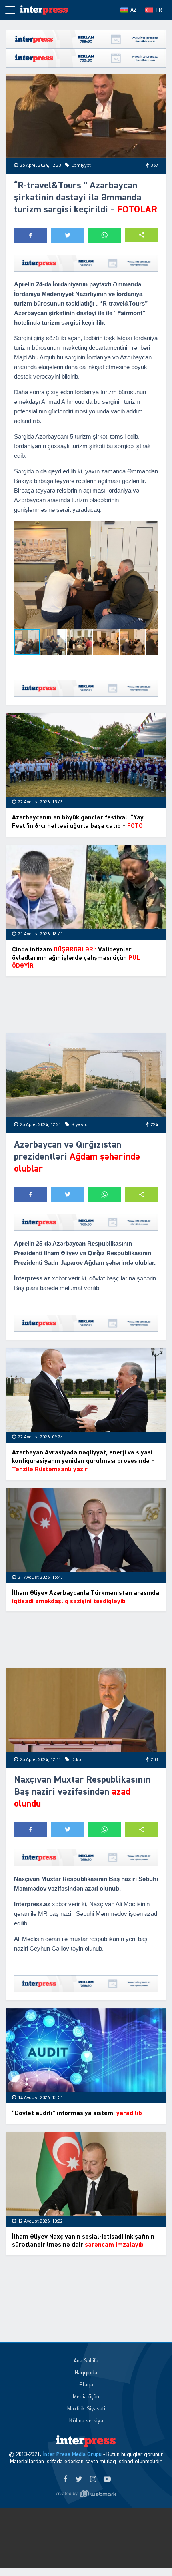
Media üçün (86, 2397)
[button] (142, 235)
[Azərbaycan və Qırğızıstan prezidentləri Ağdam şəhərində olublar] (86, 1075)
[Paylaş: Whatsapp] (105, 235)
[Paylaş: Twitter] (68, 235)
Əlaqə (86, 2385)
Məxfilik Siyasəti (86, 2409)
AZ (134, 10)
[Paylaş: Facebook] (31, 235)
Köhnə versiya (86, 2421)
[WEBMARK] (86, 2494)
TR (159, 10)
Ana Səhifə (86, 2361)
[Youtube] (107, 2480)
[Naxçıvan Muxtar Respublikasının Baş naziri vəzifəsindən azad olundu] (86, 1710)
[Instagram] (93, 2480)
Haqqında (86, 2373)
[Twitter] (79, 2480)
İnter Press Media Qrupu (72, 2454)
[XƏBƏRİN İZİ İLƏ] (44, 10)
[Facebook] (65, 2480)
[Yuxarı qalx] (150, 2554)
